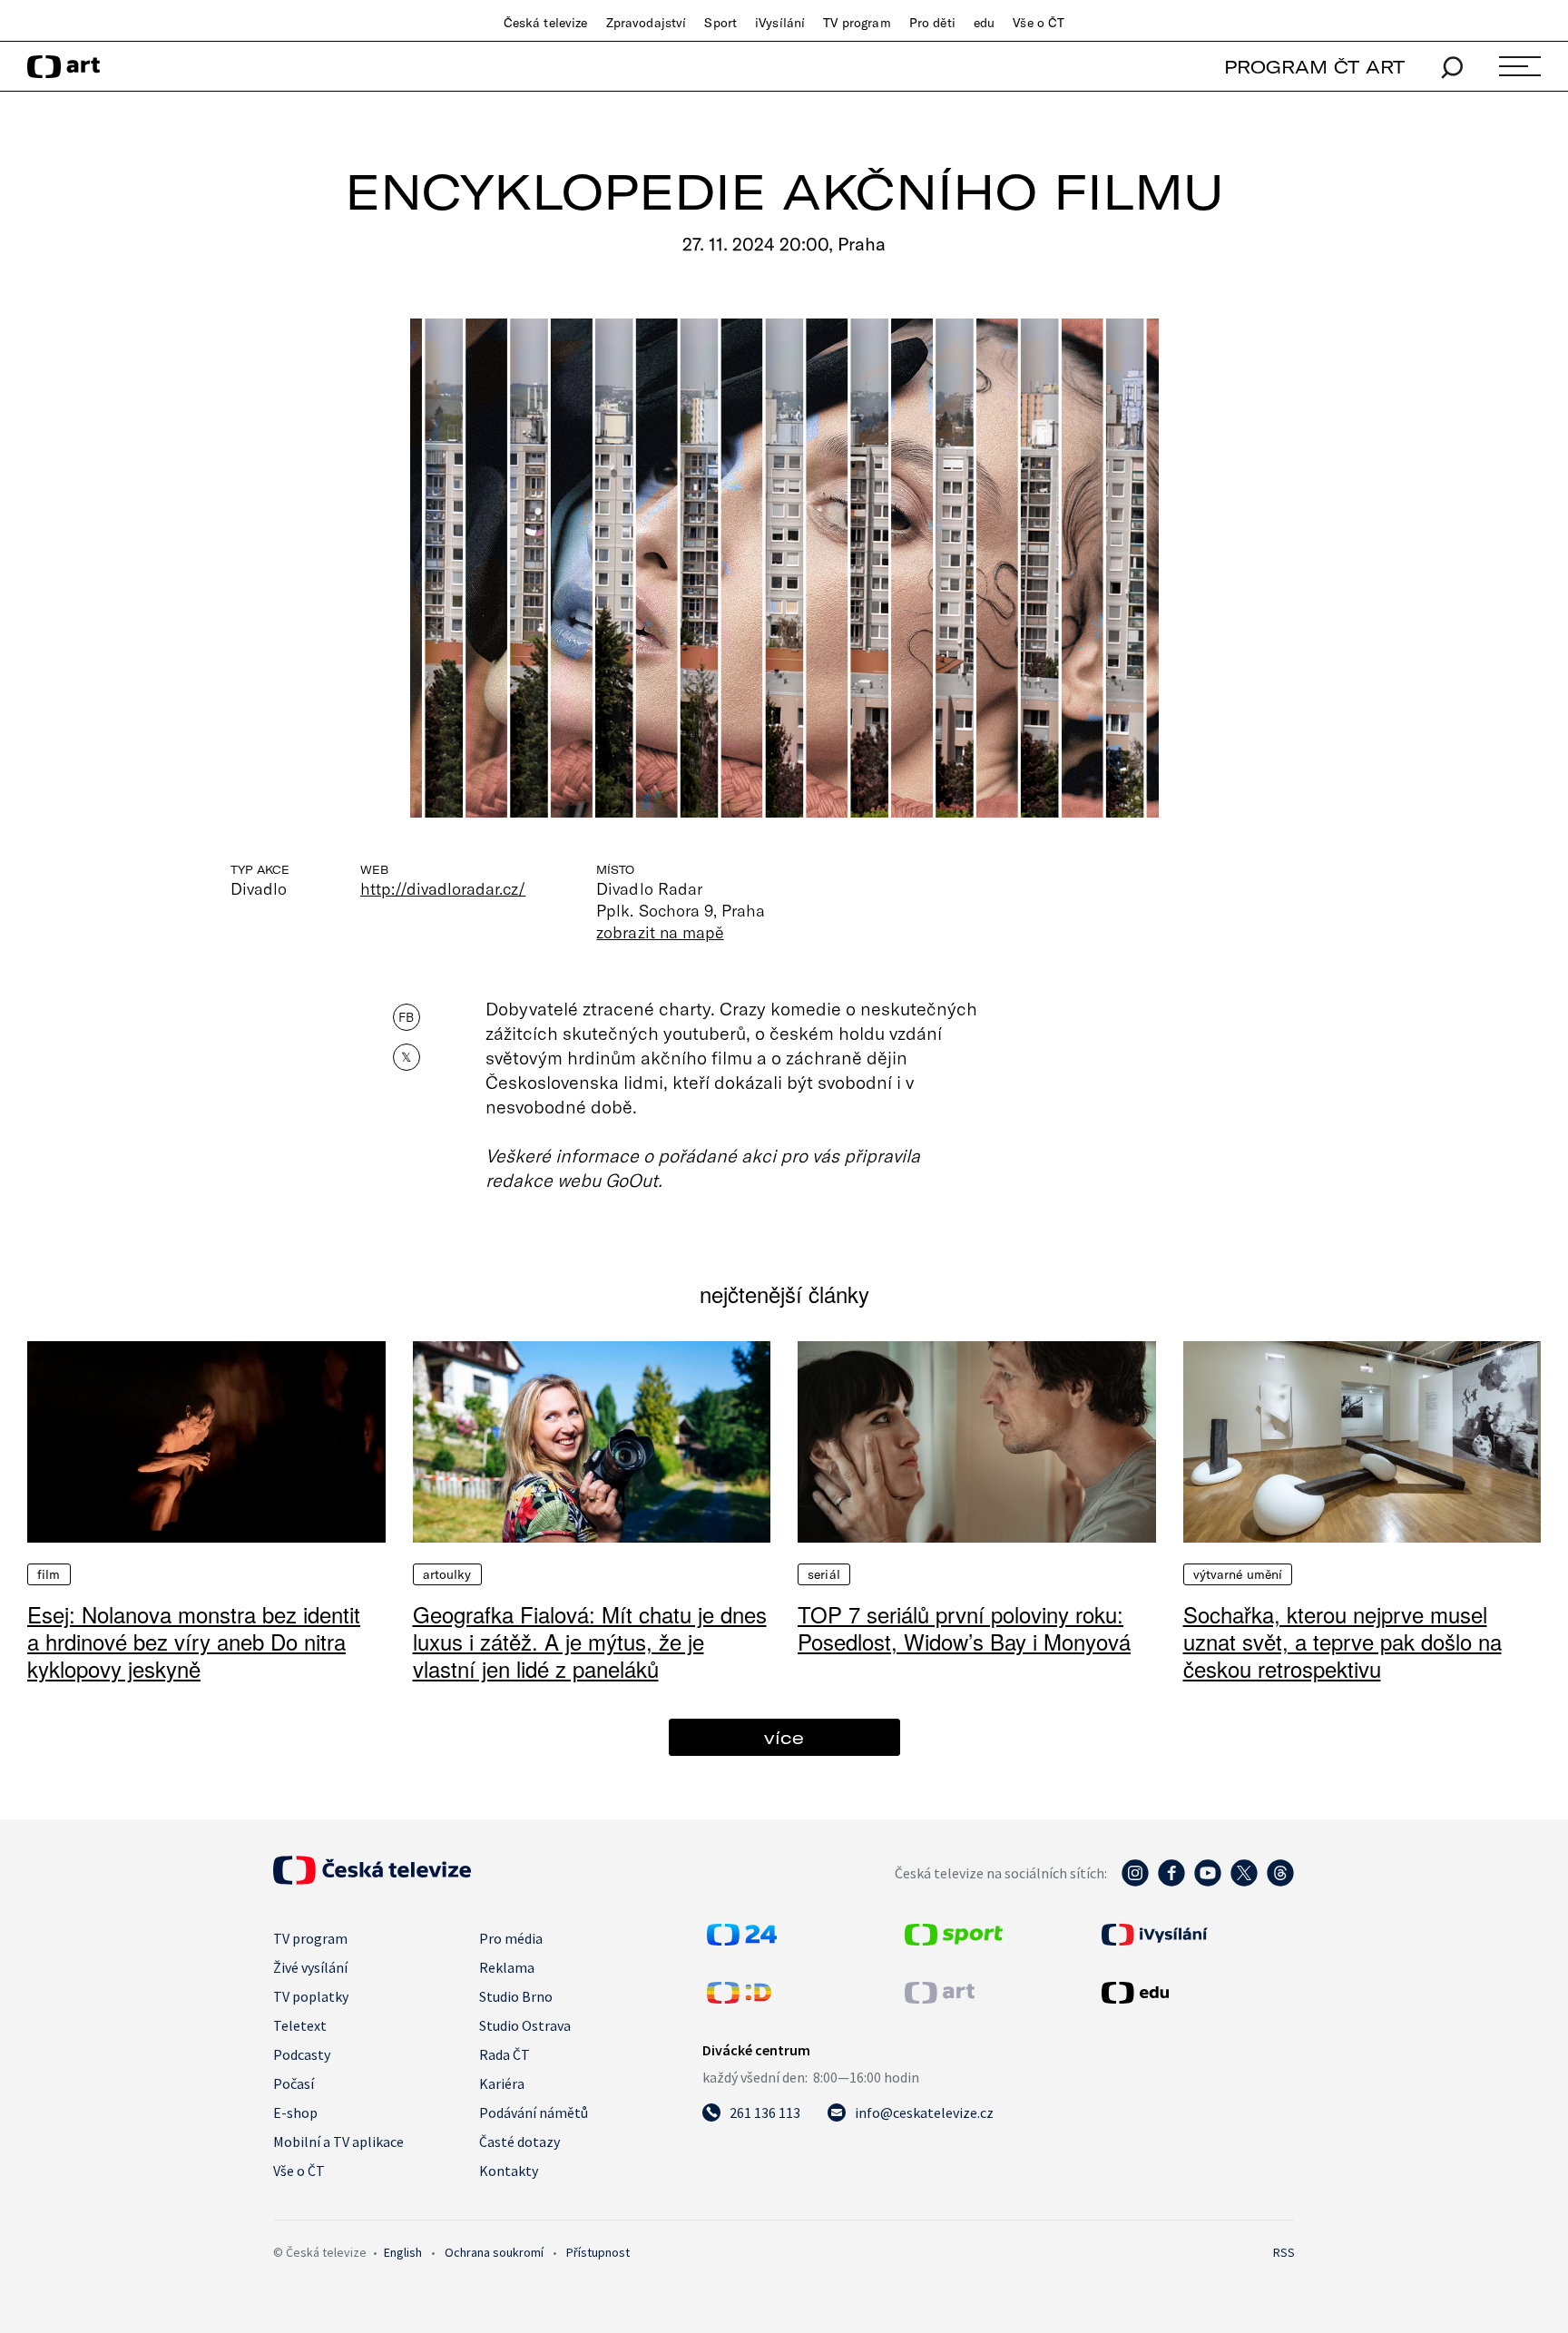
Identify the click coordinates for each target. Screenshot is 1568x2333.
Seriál (824, 1574)
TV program (857, 23)
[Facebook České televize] (1171, 1882)
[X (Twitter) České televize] (1244, 1882)
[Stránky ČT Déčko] (739, 1998)
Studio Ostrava (525, 2025)
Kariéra (502, 2083)
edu (984, 23)
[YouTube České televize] (1208, 1882)
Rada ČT (505, 2054)
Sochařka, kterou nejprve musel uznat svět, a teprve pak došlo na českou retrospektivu (1343, 1641)
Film (49, 1574)
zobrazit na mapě (660, 932)
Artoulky (447, 1574)
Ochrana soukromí (494, 2252)
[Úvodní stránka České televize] (372, 1879)
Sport (720, 23)
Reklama (507, 1967)
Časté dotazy (519, 2142)
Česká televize (546, 23)
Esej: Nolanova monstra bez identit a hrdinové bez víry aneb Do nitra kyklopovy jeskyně (194, 1641)
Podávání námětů (534, 2112)
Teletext (300, 2025)
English (403, 2252)
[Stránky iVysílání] (1196, 1935)
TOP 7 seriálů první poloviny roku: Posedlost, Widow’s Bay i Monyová (964, 1627)
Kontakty (509, 2171)
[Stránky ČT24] (742, 1940)
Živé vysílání (310, 1967)
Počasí (294, 2083)
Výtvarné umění (1238, 1574)
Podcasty (302, 2054)
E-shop (295, 2112)
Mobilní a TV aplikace (338, 2142)
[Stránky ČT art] (940, 1998)
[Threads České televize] (1280, 1882)
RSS (1284, 2252)
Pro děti (932, 23)
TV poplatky (311, 1996)
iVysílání (780, 23)
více (784, 1737)
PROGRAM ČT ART (1314, 67)
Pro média (511, 1938)
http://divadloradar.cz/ (443, 888)
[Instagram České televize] (1135, 1882)
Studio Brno (516, 1996)
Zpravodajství (647, 23)
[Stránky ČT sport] (954, 1940)
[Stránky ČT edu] (1196, 1993)
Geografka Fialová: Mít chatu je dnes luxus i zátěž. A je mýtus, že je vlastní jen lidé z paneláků (590, 1641)
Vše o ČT (1039, 23)
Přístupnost (598, 2252)
